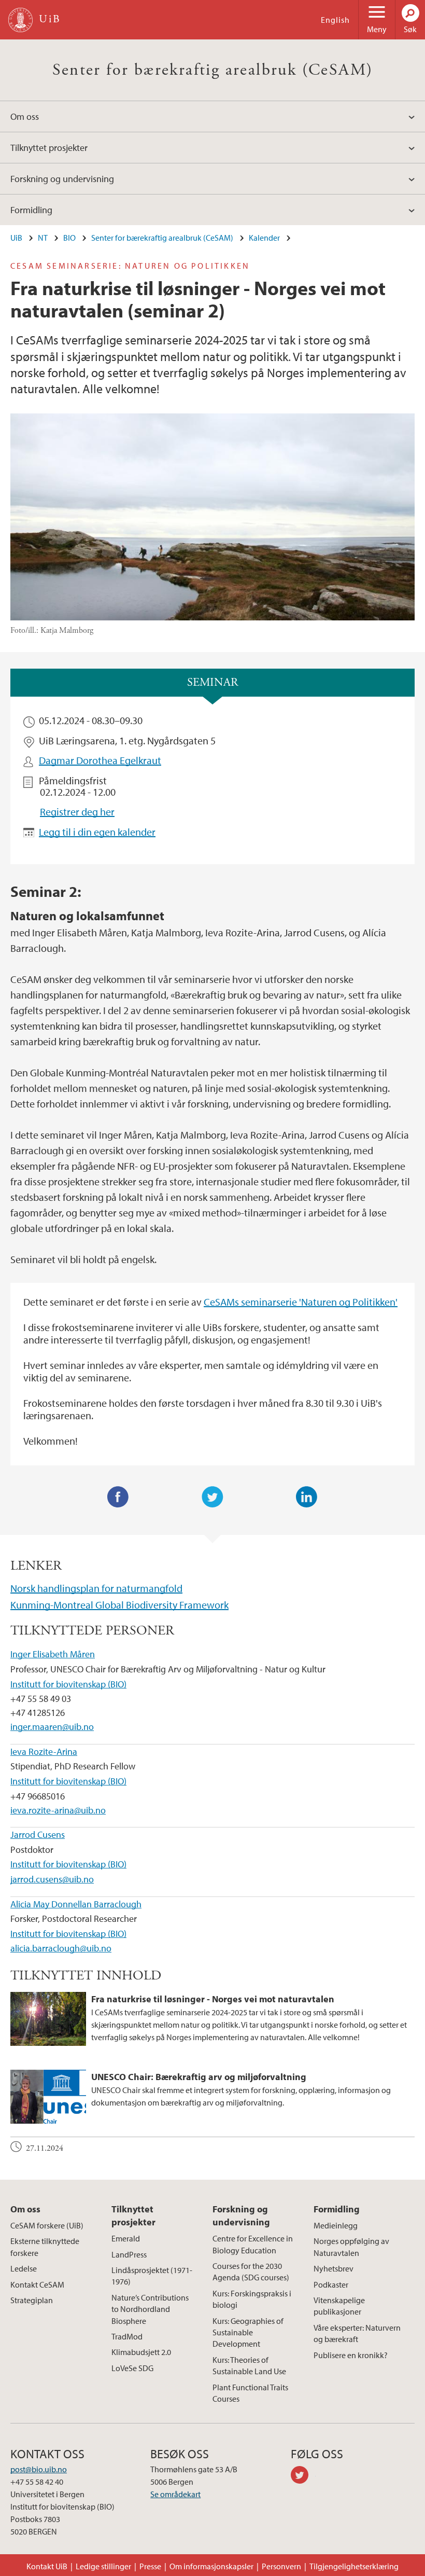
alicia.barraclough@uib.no (61, 1948)
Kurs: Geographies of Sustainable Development (248, 2332)
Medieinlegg (336, 2225)
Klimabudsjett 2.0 (141, 2352)
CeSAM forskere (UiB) (47, 2225)
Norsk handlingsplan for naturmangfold (96, 1588)
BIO (69, 238)
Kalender (264, 238)
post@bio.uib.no (39, 2469)
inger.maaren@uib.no (52, 1727)
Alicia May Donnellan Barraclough (76, 1904)
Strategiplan (32, 2300)
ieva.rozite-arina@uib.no (58, 1810)
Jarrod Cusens (38, 1834)
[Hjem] (20, 20)
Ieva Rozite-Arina (44, 1751)
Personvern (281, 2566)
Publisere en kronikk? (351, 2355)
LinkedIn (307, 1497)
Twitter (212, 1497)
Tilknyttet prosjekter (49, 148)
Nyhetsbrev (334, 2268)
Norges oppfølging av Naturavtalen (351, 2247)
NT (43, 238)
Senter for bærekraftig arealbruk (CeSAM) (213, 70)
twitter (303, 2476)
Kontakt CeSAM (37, 2284)
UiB (16, 238)
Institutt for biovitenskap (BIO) (68, 1684)
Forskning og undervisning (62, 179)
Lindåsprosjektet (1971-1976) (152, 2276)
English (335, 20)
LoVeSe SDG (132, 2368)
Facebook (118, 1497)
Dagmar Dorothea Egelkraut (100, 760)
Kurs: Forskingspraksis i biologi (252, 2299)
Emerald (126, 2238)
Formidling (31, 210)
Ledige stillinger (103, 2566)
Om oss (25, 116)
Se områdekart (175, 2494)
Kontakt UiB (47, 2566)
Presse (150, 2566)
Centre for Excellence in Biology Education (253, 2244)
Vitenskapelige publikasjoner (339, 2306)
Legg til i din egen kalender (97, 832)
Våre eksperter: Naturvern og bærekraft (357, 2333)
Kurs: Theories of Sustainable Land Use (249, 2365)
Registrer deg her (77, 812)
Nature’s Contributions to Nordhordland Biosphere (150, 2309)
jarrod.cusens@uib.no (52, 1879)
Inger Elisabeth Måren (53, 1654)
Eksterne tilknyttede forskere (45, 2247)
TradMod (127, 2336)
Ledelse (24, 2268)
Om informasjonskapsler (211, 2566)
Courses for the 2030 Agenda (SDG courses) (251, 2272)
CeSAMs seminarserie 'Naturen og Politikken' (301, 1302)
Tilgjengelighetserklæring (354, 2566)
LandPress (129, 2254)
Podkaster (331, 2284)
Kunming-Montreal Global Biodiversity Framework (119, 1605)
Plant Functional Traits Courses (250, 2393)
